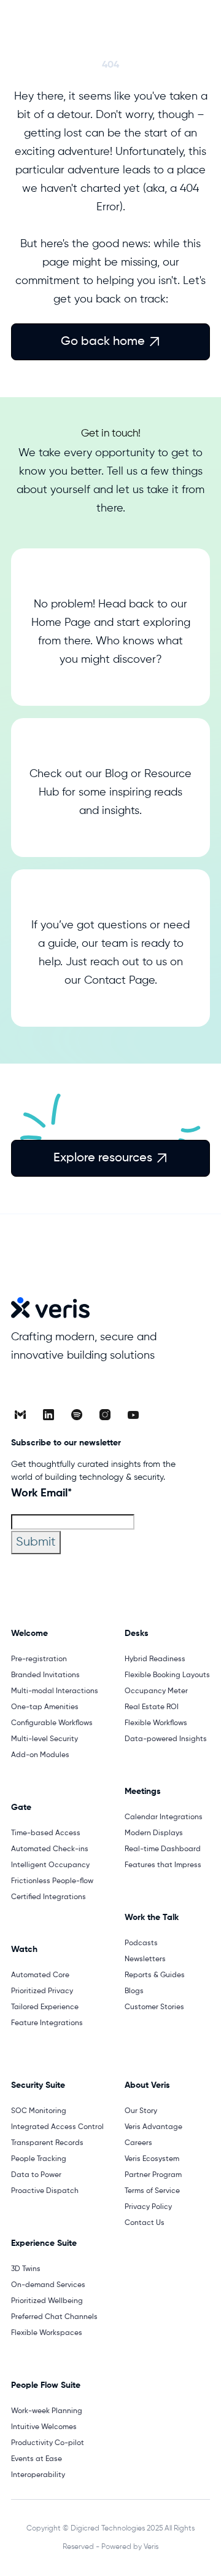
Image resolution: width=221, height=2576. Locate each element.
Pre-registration (39, 1659)
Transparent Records (47, 2143)
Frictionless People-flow (52, 1881)
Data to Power (36, 2175)
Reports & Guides (155, 1975)
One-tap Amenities (45, 1707)
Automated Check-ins (50, 1849)
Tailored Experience (45, 2007)
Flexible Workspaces (47, 2333)
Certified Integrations (48, 1897)
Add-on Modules (40, 1755)
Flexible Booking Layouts (167, 1675)
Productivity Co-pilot (48, 2443)
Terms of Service (152, 2191)
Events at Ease (37, 2459)
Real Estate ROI (152, 1707)
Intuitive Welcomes (44, 2427)
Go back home (110, 342)
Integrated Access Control (57, 2127)
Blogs (134, 1991)
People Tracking (39, 2159)
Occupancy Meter (156, 1691)
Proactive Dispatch (45, 2191)
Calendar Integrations (164, 1817)
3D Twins (26, 2269)
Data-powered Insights (166, 1739)
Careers (138, 2143)
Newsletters (145, 1959)
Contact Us (145, 2223)
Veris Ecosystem (152, 2159)
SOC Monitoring (39, 2111)
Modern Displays (154, 1833)
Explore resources (110, 1158)
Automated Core (40, 1975)
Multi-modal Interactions (55, 1691)
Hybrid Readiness (155, 1659)
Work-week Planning (47, 2411)
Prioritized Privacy (42, 1991)
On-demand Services (48, 2285)
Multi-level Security (45, 1739)
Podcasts (141, 1943)
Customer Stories (154, 2007)
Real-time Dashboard (163, 1849)
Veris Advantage (153, 2127)
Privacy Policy (148, 2207)
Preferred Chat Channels (54, 2317)
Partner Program (153, 2175)
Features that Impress (163, 1865)
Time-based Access (46, 1833)
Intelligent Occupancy (50, 1865)
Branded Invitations (45, 1675)
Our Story (141, 2111)
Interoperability (38, 2475)
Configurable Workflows (52, 1723)
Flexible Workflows (156, 1723)
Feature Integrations (47, 2023)
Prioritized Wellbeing (47, 2301)
